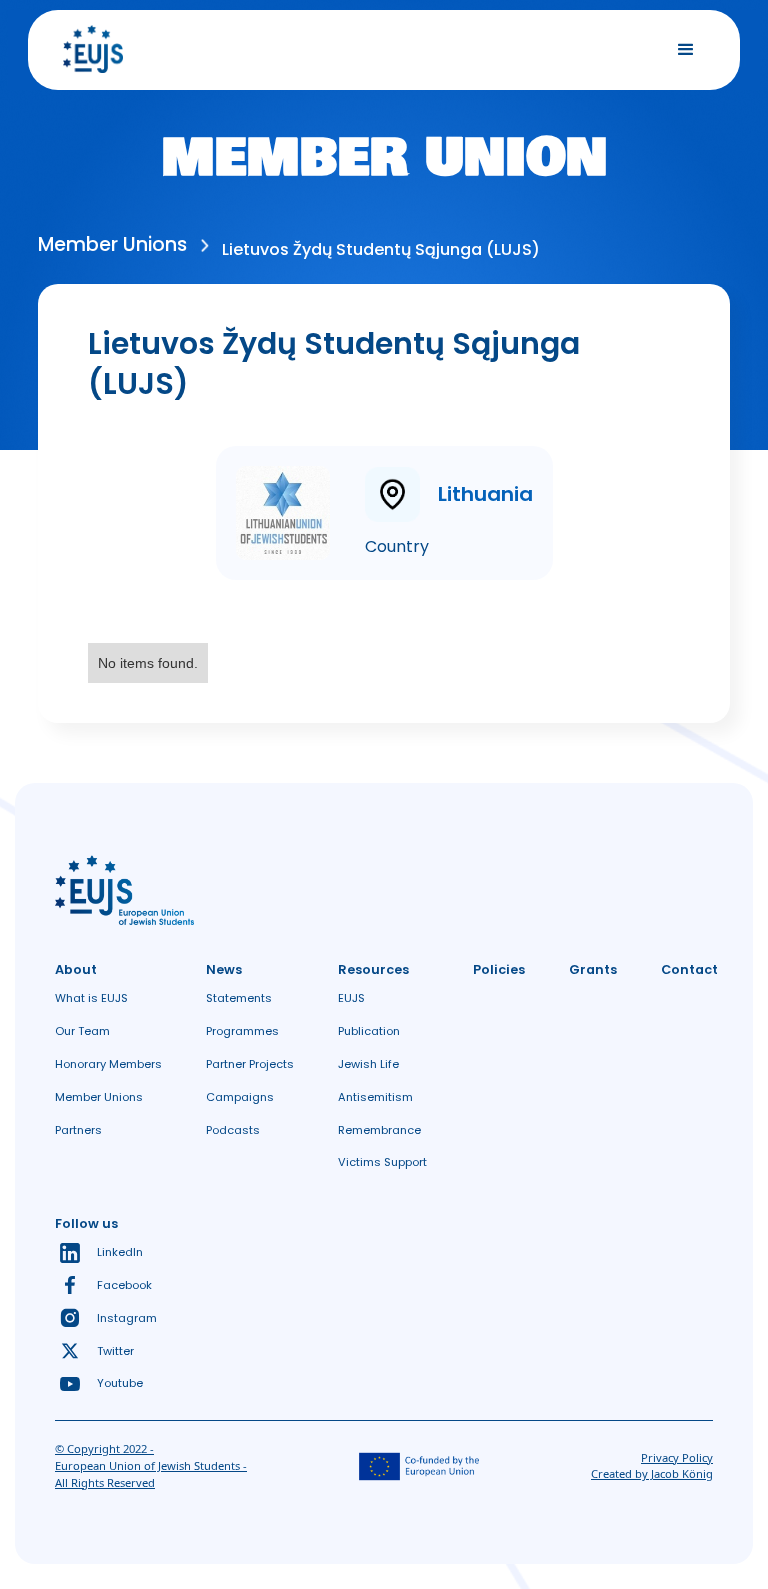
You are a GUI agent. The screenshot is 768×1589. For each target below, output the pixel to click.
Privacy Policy (677, 1457)
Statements (239, 998)
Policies (499, 969)
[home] (93, 50)
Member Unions (99, 1097)
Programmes (242, 1031)
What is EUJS (91, 998)
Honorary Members (108, 1064)
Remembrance (379, 1130)
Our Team (82, 1031)
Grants (593, 969)
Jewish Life (368, 1064)
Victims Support (382, 1162)
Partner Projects (250, 1064)
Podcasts (233, 1130)
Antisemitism (375, 1097)
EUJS (351, 998)
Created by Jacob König (652, 1473)
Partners (78, 1130)
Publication (369, 1031)
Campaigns (240, 1097)
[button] (686, 50)
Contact (689, 969)
